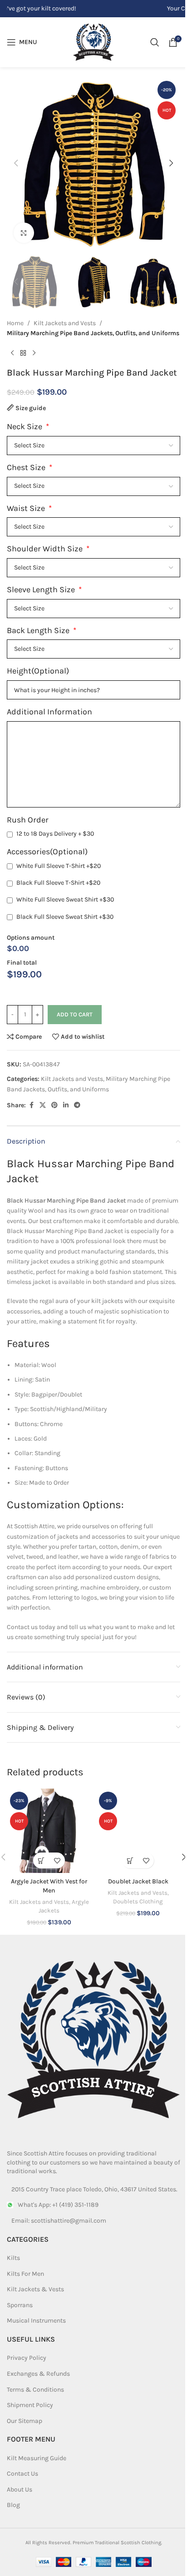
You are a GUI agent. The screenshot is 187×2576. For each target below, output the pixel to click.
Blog (13, 2505)
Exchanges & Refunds (38, 2373)
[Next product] (34, 353)
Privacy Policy (27, 2358)
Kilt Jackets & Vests (35, 2289)
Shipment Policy (30, 2405)
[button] (16, 163)
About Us (20, 2489)
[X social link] (43, 1105)
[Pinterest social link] (54, 1105)
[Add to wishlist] (57, 1860)
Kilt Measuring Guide (37, 2458)
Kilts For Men (25, 2273)
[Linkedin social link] (66, 1105)
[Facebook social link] (31, 1105)
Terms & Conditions (35, 2389)
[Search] (155, 42)
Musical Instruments (36, 2321)
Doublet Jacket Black (138, 1881)
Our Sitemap (25, 2420)
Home (15, 323)
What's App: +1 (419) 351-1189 (58, 2205)
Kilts (13, 2258)
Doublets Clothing (138, 1901)
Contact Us (22, 2474)
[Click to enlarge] (24, 233)
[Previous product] (12, 353)
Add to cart (75, 1014)
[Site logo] (93, 42)
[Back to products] (23, 353)
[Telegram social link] (77, 1105)
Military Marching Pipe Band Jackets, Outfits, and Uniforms (93, 333)
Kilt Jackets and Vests (65, 323)
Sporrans (20, 2305)
